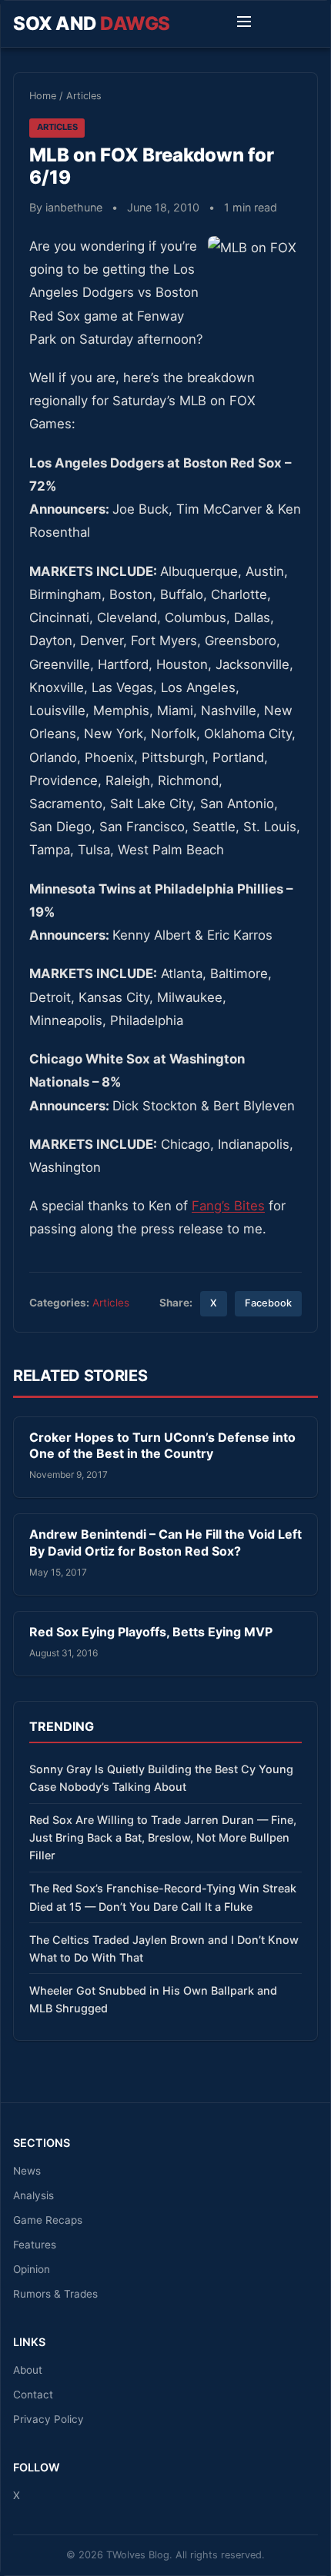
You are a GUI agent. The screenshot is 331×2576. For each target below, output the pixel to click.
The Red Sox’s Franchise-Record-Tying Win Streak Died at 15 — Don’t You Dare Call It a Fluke (163, 1897)
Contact (33, 2395)
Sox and (92, 23)
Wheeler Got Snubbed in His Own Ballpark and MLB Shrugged (153, 1999)
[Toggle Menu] (244, 24)
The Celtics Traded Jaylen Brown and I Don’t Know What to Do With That (164, 1949)
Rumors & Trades (55, 2294)
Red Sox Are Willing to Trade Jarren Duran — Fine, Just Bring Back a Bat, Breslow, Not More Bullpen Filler (163, 1837)
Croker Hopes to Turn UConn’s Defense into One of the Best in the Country (162, 1446)
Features (35, 2245)
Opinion (32, 2269)
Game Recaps (48, 2220)
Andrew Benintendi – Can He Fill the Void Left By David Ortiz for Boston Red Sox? (165, 1543)
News (27, 2171)
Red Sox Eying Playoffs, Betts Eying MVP (151, 1632)
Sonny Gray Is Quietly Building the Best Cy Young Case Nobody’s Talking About (161, 1778)
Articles (84, 96)
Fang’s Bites (228, 1206)
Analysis (33, 2195)
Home (43, 96)
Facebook (268, 1303)
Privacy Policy (48, 2419)
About (28, 2370)
